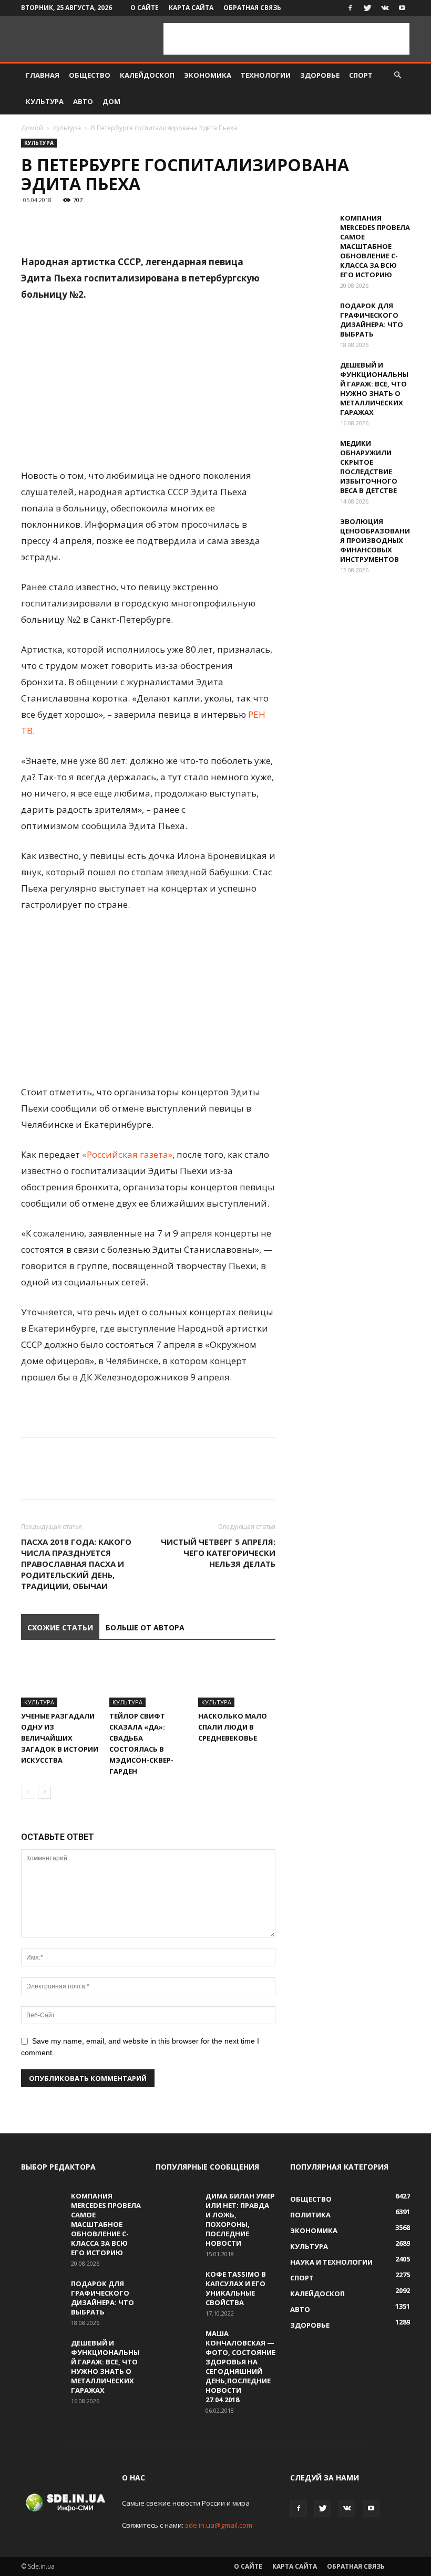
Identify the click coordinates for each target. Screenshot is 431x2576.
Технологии (266, 75)
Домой (32, 128)
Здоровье (320, 75)
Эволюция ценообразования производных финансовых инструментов (375, 540)
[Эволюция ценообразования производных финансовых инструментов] (311, 531)
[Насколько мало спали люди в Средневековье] (237, 1680)
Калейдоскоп (147, 75)
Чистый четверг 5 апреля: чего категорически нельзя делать (218, 1553)
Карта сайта (191, 8)
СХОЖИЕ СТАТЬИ (60, 1627)
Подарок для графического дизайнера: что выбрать (372, 320)
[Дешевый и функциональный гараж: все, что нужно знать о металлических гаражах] (311, 375)
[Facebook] (350, 8)
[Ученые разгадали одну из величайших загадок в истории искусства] (60, 1680)
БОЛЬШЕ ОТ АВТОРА (145, 1627)
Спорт (361, 75)
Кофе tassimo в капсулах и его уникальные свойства (236, 2288)
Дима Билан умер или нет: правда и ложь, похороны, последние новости (240, 2219)
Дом (111, 101)
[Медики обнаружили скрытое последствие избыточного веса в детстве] (311, 453)
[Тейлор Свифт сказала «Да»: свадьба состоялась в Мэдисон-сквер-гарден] (148, 1680)
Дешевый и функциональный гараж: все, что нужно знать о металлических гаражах (374, 389)
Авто (83, 101)
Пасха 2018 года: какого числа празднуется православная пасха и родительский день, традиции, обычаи (76, 1564)
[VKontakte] (385, 8)
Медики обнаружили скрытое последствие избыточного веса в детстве (369, 467)
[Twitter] (367, 8)
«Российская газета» (127, 1154)
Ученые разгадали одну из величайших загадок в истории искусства (60, 1738)
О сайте (145, 8)
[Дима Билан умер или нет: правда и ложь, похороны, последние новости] (177, 2206)
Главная (43, 75)
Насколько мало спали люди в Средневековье (233, 1727)
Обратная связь (252, 8)
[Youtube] (402, 8)
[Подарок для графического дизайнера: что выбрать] (311, 316)
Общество (90, 75)
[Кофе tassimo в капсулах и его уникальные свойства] (177, 2284)
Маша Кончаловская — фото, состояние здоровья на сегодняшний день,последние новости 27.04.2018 (240, 2366)
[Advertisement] (286, 39)
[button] (397, 75)
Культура (45, 101)
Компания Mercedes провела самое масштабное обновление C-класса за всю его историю (375, 246)
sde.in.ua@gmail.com (219, 2525)
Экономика (208, 75)
